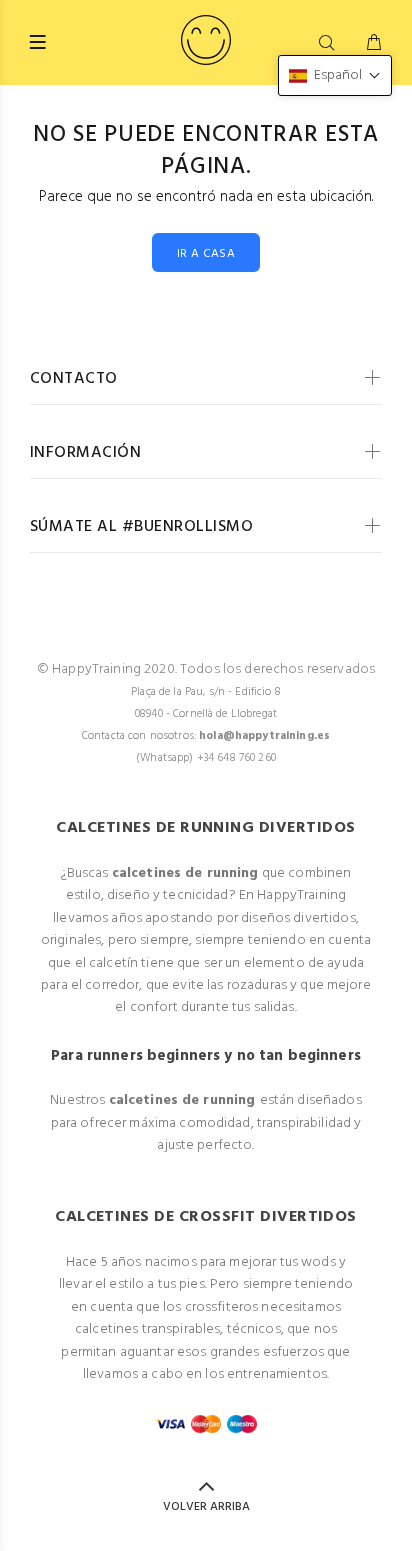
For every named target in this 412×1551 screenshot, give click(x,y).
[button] (335, 75)
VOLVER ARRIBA (206, 1507)
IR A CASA (206, 254)
